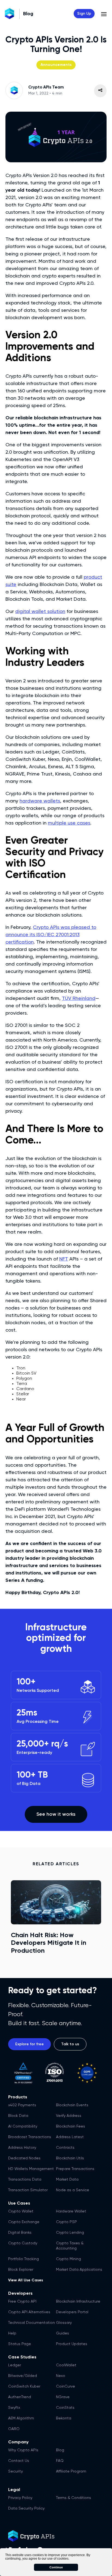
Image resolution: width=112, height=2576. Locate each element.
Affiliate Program (71, 2471)
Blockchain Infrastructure (78, 2302)
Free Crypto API (22, 2302)
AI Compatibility (23, 2126)
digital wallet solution (40, 612)
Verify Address (69, 2116)
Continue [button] (56, 2567)
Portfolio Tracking (24, 2259)
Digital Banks (20, 2233)
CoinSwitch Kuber (24, 2386)
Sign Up (84, 14)
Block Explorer (21, 2270)
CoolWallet (66, 2365)
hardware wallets (40, 801)
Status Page (20, 2344)
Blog (60, 2450)
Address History (22, 2148)
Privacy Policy (20, 2498)
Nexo (61, 2376)
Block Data (18, 2116)
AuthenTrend (20, 2397)
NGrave (63, 2397)
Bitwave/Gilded (23, 2376)
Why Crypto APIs (23, 2450)
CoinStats (65, 2408)
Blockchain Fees (71, 2126)
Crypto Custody (23, 2243)
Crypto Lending (70, 2233)
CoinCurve (66, 2386)
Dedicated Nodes (24, 2158)
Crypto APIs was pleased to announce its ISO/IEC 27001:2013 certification (51, 935)
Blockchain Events (72, 2105)
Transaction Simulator (28, 2190)
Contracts (65, 2148)
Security (15, 2471)
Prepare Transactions (75, 2169)
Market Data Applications (79, 2270)
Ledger (15, 2365)
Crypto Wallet (21, 2211)
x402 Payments (22, 2105)
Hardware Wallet (71, 2211)
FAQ (60, 2461)
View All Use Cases (26, 2280)
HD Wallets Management (31, 2169)
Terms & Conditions (74, 2498)
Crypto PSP (66, 2222)
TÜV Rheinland (79, 999)
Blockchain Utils (70, 2158)
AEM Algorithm (21, 2418)
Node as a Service (73, 2190)
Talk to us (70, 2044)
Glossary (64, 2323)
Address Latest (70, 2137)
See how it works (56, 1814)
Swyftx (14, 2408)
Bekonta (64, 2418)
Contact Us (19, 2461)
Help (12, 2333)
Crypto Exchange (24, 2222)
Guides (63, 2333)
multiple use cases (69, 823)
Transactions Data (25, 2180)
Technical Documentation (32, 2323)
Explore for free (29, 2044)
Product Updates (72, 2344)
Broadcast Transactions (30, 2137)
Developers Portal (72, 2312)
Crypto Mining (69, 2259)
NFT (64, 1259)
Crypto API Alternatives (29, 2312)
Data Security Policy (26, 2508)
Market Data (67, 2180)
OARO (14, 2429)
